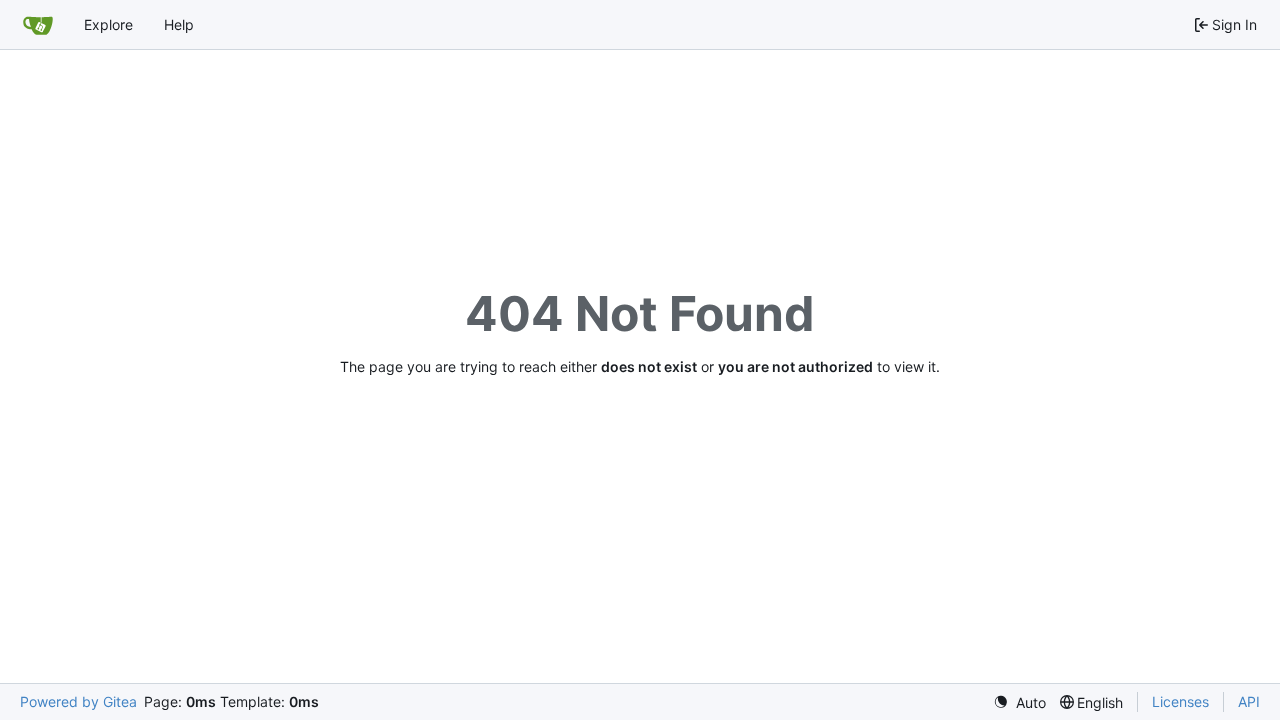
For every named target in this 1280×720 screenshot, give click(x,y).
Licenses (1180, 701)
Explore (108, 24)
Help (179, 24)
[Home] (38, 25)
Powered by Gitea (78, 701)
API (1249, 701)
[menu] (1019, 702)
